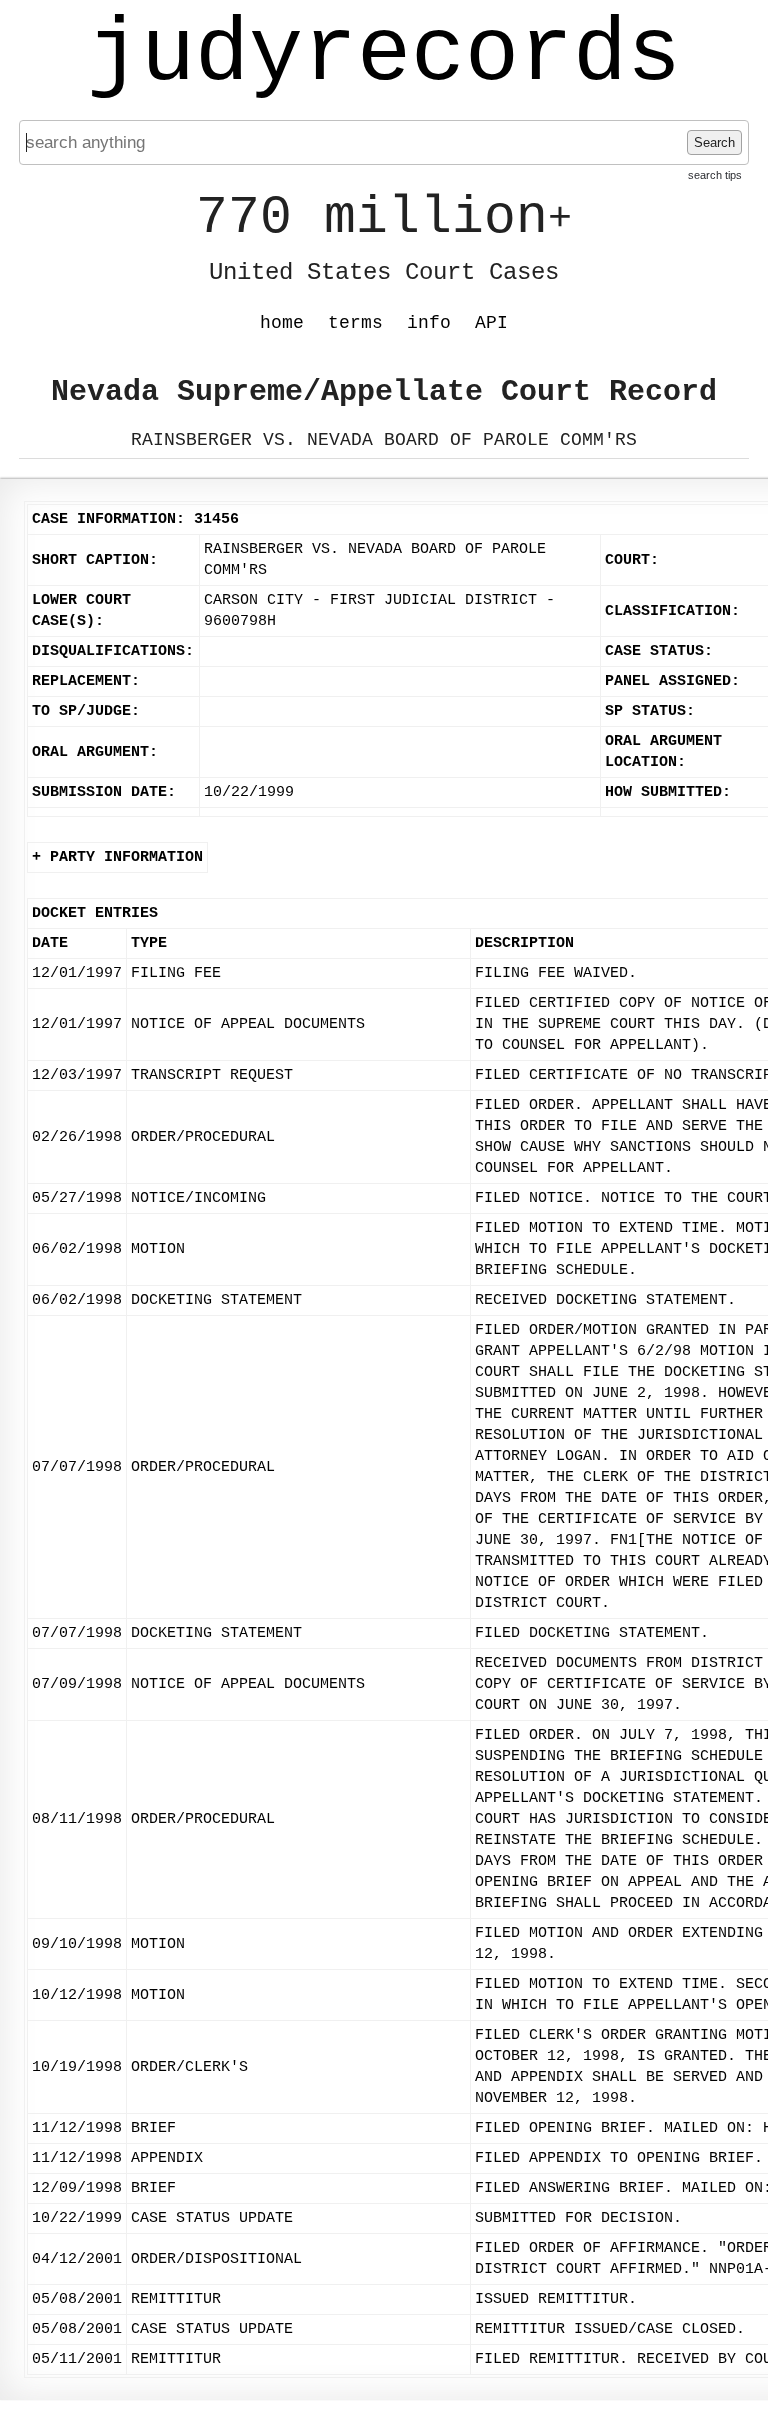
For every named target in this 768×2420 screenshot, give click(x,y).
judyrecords (384, 55)
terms (355, 323)
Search (714, 142)
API (491, 323)
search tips (715, 175)
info (429, 323)
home (282, 323)
